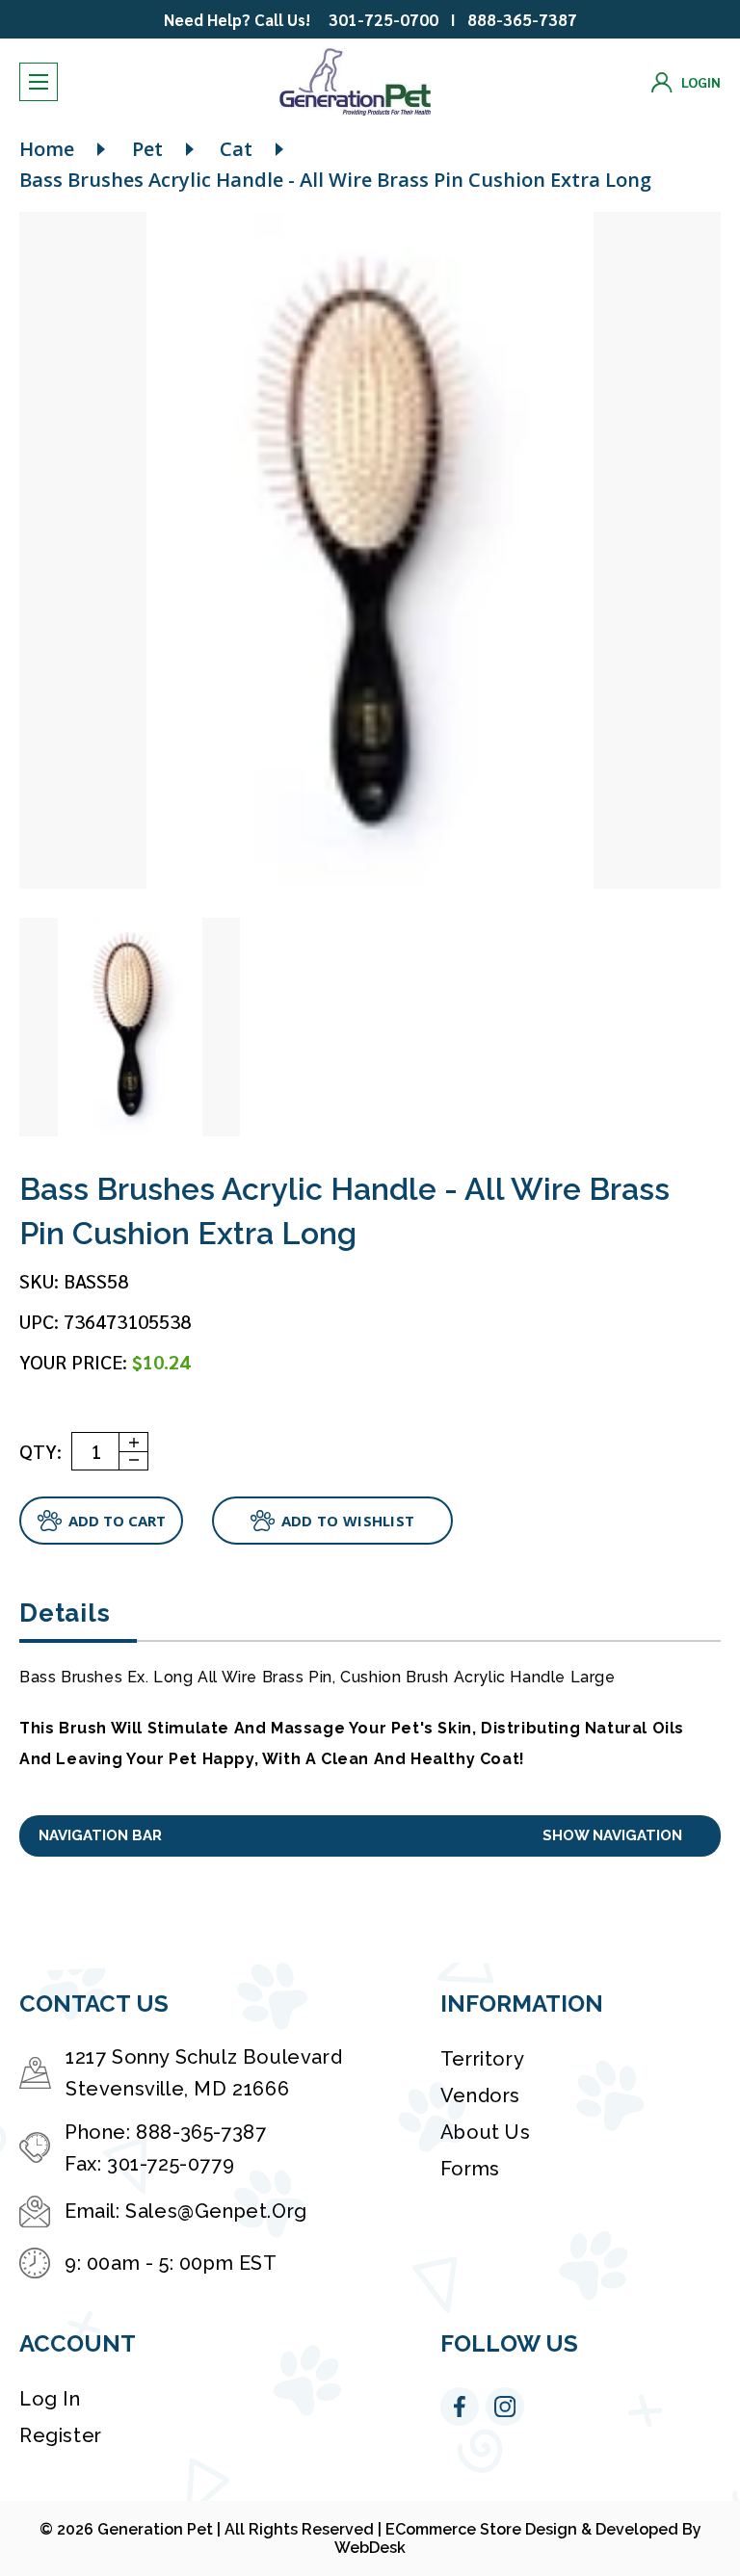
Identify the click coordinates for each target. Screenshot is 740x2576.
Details (65, 1613)
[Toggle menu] (39, 82)
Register (61, 2435)
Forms (470, 2169)
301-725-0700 (383, 19)
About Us (486, 2132)
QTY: (40, 1451)
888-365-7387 (522, 19)
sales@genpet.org (216, 2211)
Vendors (480, 2095)
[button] (370, 1836)
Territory (482, 2059)
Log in (50, 2399)
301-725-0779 (171, 2164)
